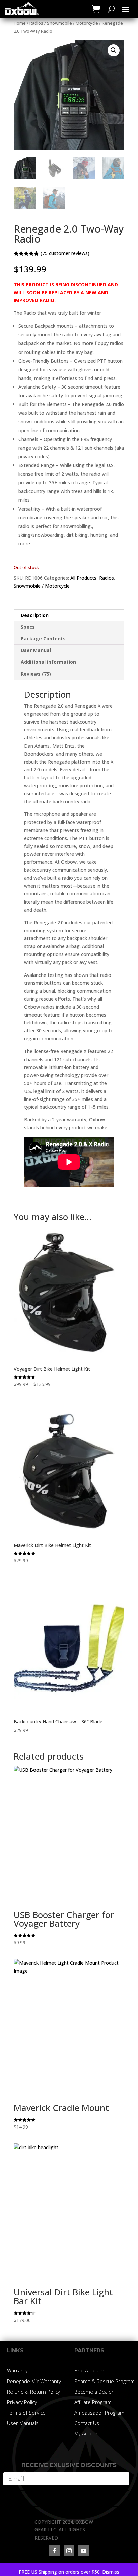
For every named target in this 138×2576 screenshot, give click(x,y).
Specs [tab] (28, 627)
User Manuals (23, 2423)
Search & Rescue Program (105, 2381)
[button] (114, 50)
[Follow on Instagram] (69, 2551)
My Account (87, 2433)
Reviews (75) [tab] (36, 674)
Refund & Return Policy (33, 2392)
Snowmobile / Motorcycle (73, 23)
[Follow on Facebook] (54, 2551)
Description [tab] (35, 615)
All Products (83, 578)
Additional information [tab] (48, 662)
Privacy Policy (22, 2402)
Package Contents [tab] (43, 639)
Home (20, 23)
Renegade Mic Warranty (34, 2381)
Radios (36, 23)
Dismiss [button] (111, 2572)
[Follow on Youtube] (84, 2551)
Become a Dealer (94, 2392)
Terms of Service (26, 2413)
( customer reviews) (65, 253)
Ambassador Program (99, 2413)
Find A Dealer (89, 2370)
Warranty (17, 2370)
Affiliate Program (93, 2402)
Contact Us (87, 2423)
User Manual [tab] (36, 650)
